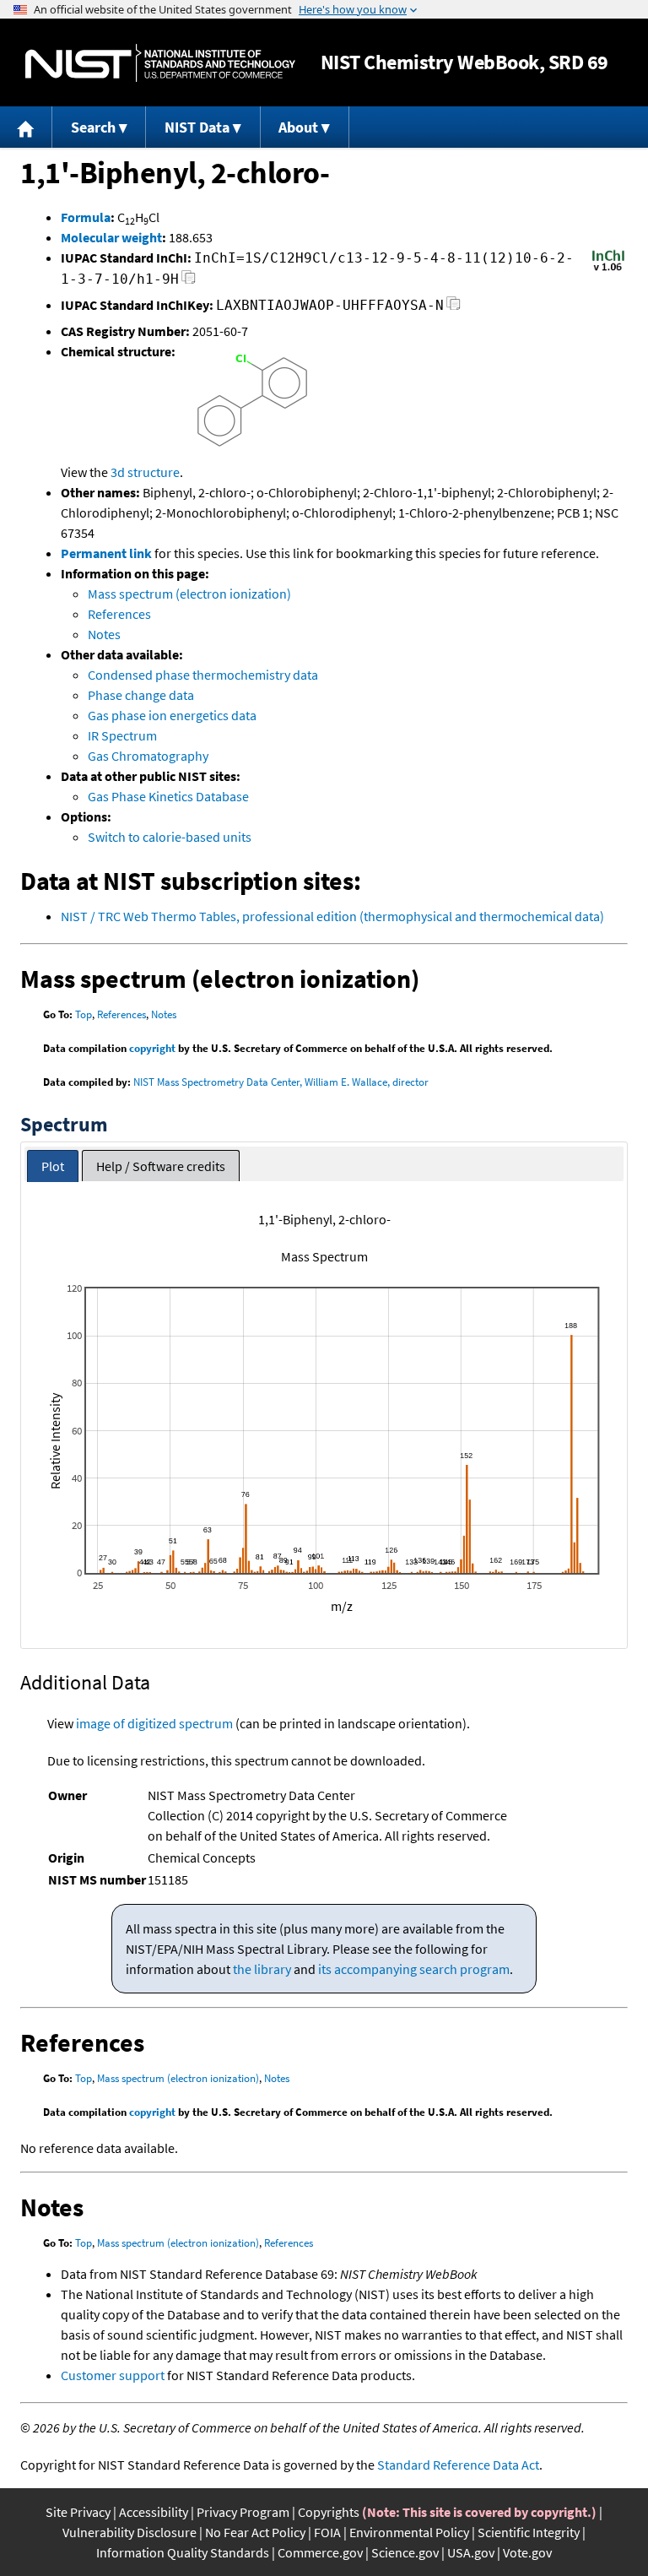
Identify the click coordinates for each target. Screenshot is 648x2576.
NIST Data (197, 127)
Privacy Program (243, 2512)
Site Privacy (78, 2512)
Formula (86, 217)
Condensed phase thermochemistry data (203, 675)
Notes (104, 634)
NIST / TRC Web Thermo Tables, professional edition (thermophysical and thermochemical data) (332, 916)
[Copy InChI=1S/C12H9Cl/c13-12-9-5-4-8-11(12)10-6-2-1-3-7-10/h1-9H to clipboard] (189, 282)
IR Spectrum (122, 735)
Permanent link (106, 553)
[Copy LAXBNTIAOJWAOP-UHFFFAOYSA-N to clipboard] (454, 308)
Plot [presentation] (53, 1166)
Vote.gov (527, 2552)
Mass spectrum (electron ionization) (189, 594)
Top (84, 1014)
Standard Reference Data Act (458, 2465)
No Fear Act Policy (255, 2532)
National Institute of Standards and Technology (160, 63)
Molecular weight (111, 237)
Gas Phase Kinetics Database (168, 796)
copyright (152, 1048)
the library (262, 1969)
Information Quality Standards (183, 2552)
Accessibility (154, 2512)
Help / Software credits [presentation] (161, 1166)
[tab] (53, 1166)
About (298, 127)
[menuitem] (26, 127)
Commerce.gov (320, 2552)
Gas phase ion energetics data (172, 715)
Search (93, 127)
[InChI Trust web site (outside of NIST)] (608, 269)
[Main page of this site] (26, 127)
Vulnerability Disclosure (130, 2532)
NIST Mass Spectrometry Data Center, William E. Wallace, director (281, 1082)
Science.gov (405, 2552)
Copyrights (329, 2512)
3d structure (145, 472)
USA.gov (471, 2552)
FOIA (327, 2532)
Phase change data (141, 695)
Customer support (113, 2375)
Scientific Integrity (529, 2532)
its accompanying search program (414, 1969)
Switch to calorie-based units (170, 837)
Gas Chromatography (148, 756)
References (119, 614)
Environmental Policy (409, 2532)
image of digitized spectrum (154, 1723)
